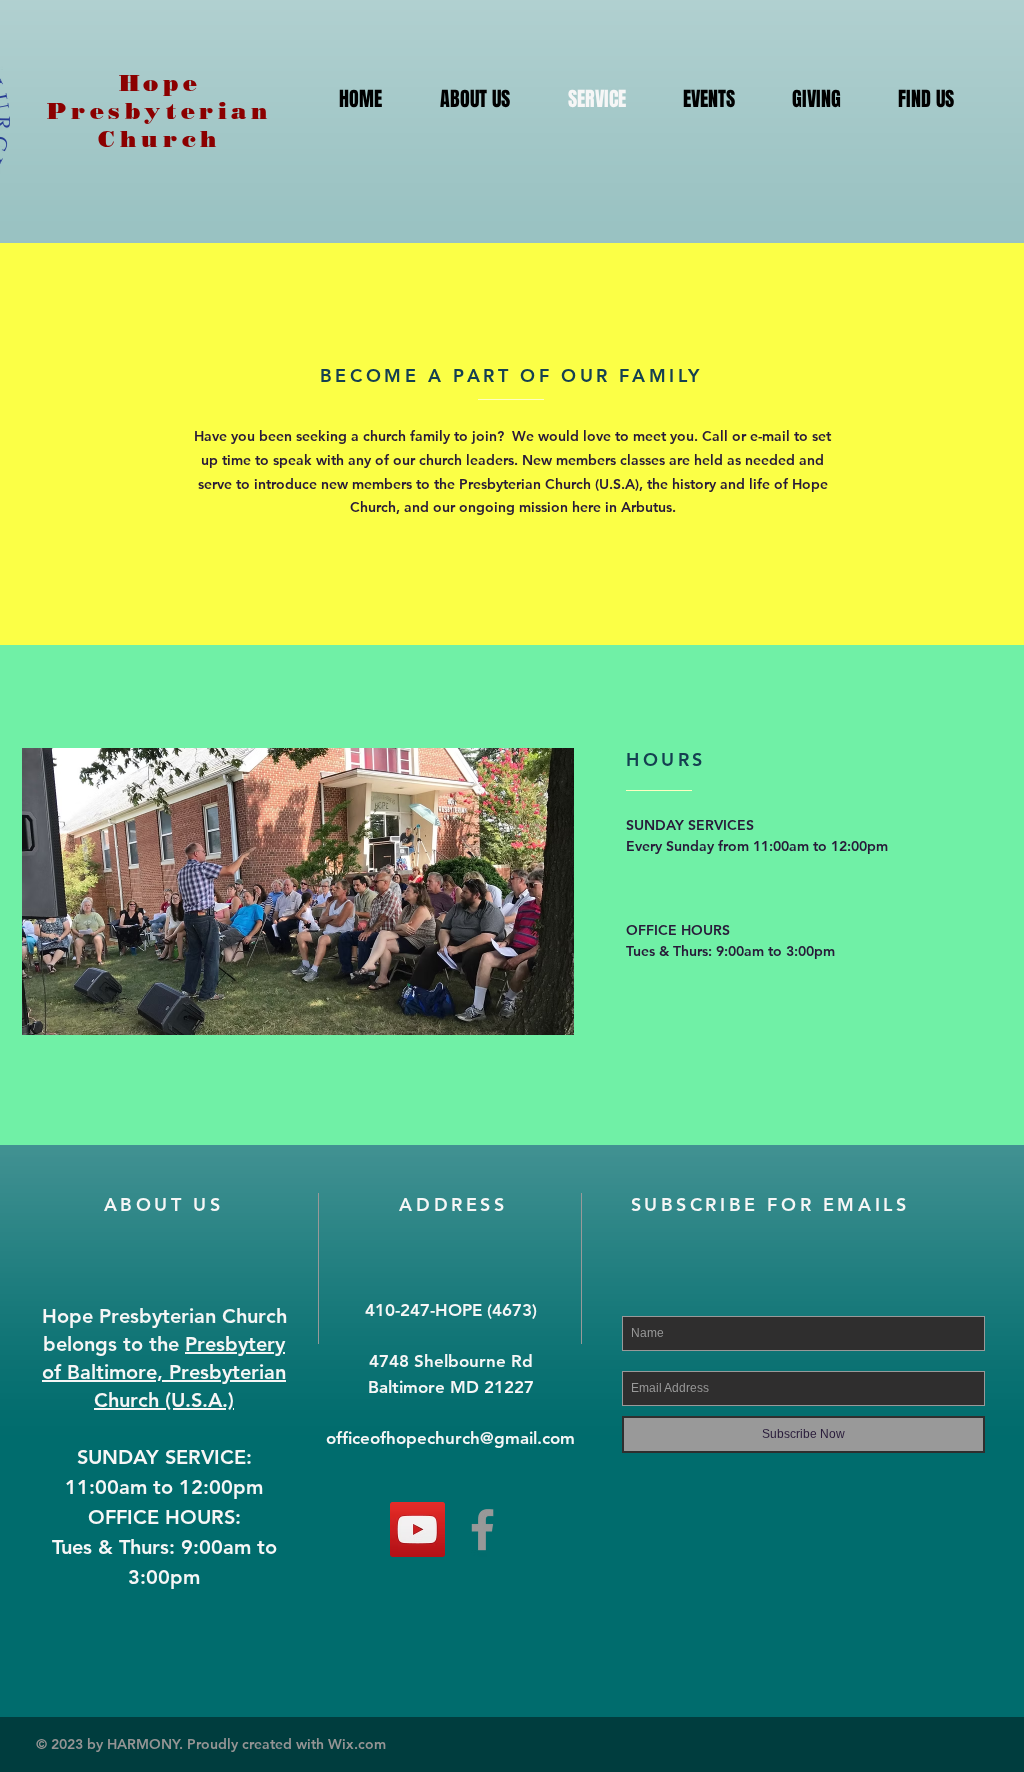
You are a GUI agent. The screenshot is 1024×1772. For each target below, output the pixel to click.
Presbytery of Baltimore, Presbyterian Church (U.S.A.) (164, 1372)
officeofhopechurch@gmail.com (450, 1438)
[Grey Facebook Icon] (482, 1529)
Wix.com (357, 1744)
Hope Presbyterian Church (159, 111)
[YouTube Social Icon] (417, 1529)
